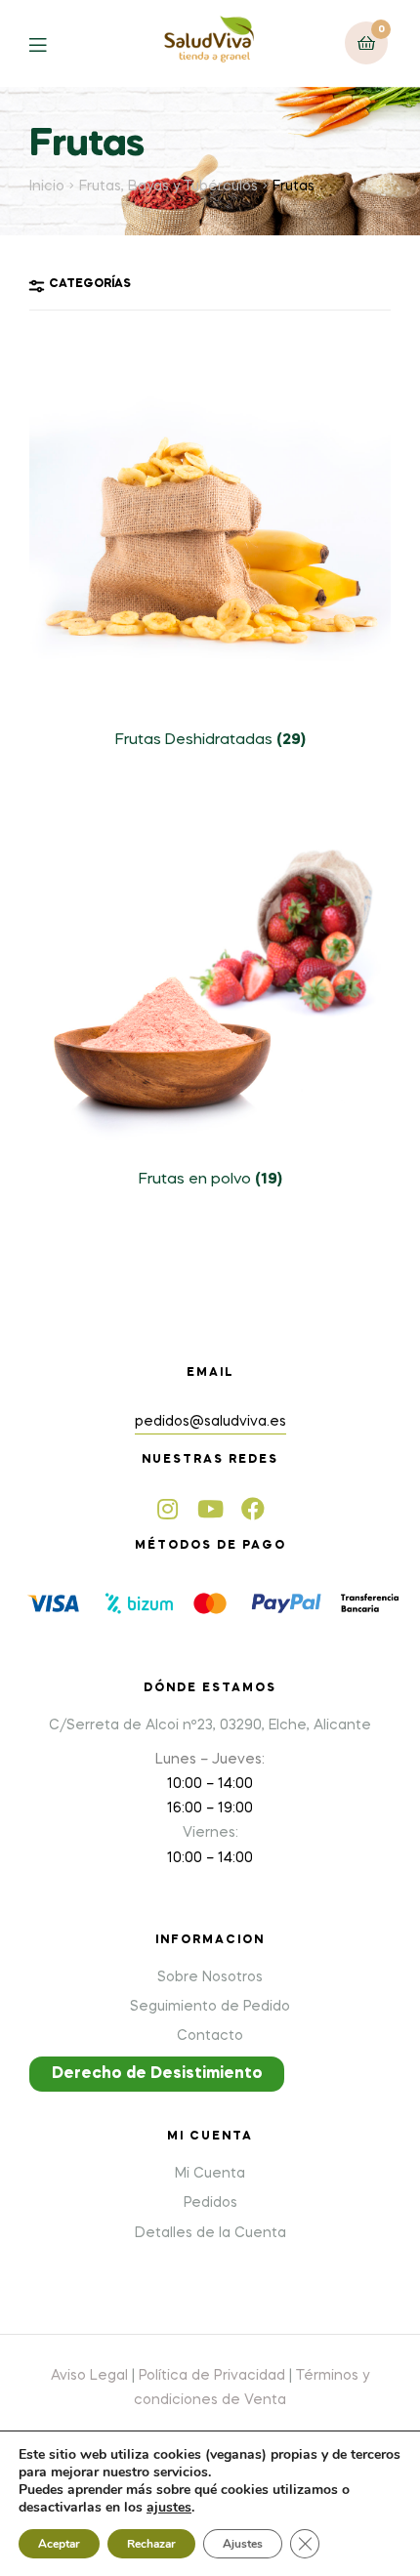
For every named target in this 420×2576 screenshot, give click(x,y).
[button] (157, 2074)
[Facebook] (253, 1509)
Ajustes (243, 2544)
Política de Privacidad (212, 2376)
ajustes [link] (169, 2507)
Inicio (47, 187)
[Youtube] (210, 1509)
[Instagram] (167, 1509)
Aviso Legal (89, 2376)
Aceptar (59, 2544)
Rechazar (151, 2544)
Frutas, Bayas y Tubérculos (168, 187)
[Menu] (52, 43)
